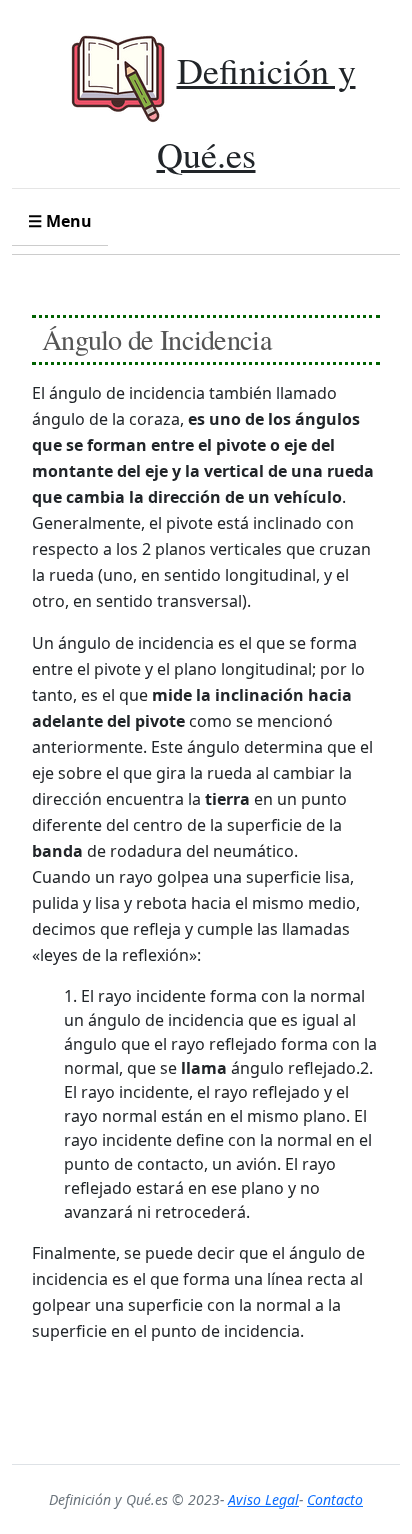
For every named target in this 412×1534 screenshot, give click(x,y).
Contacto (335, 1499)
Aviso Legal (263, 1499)
